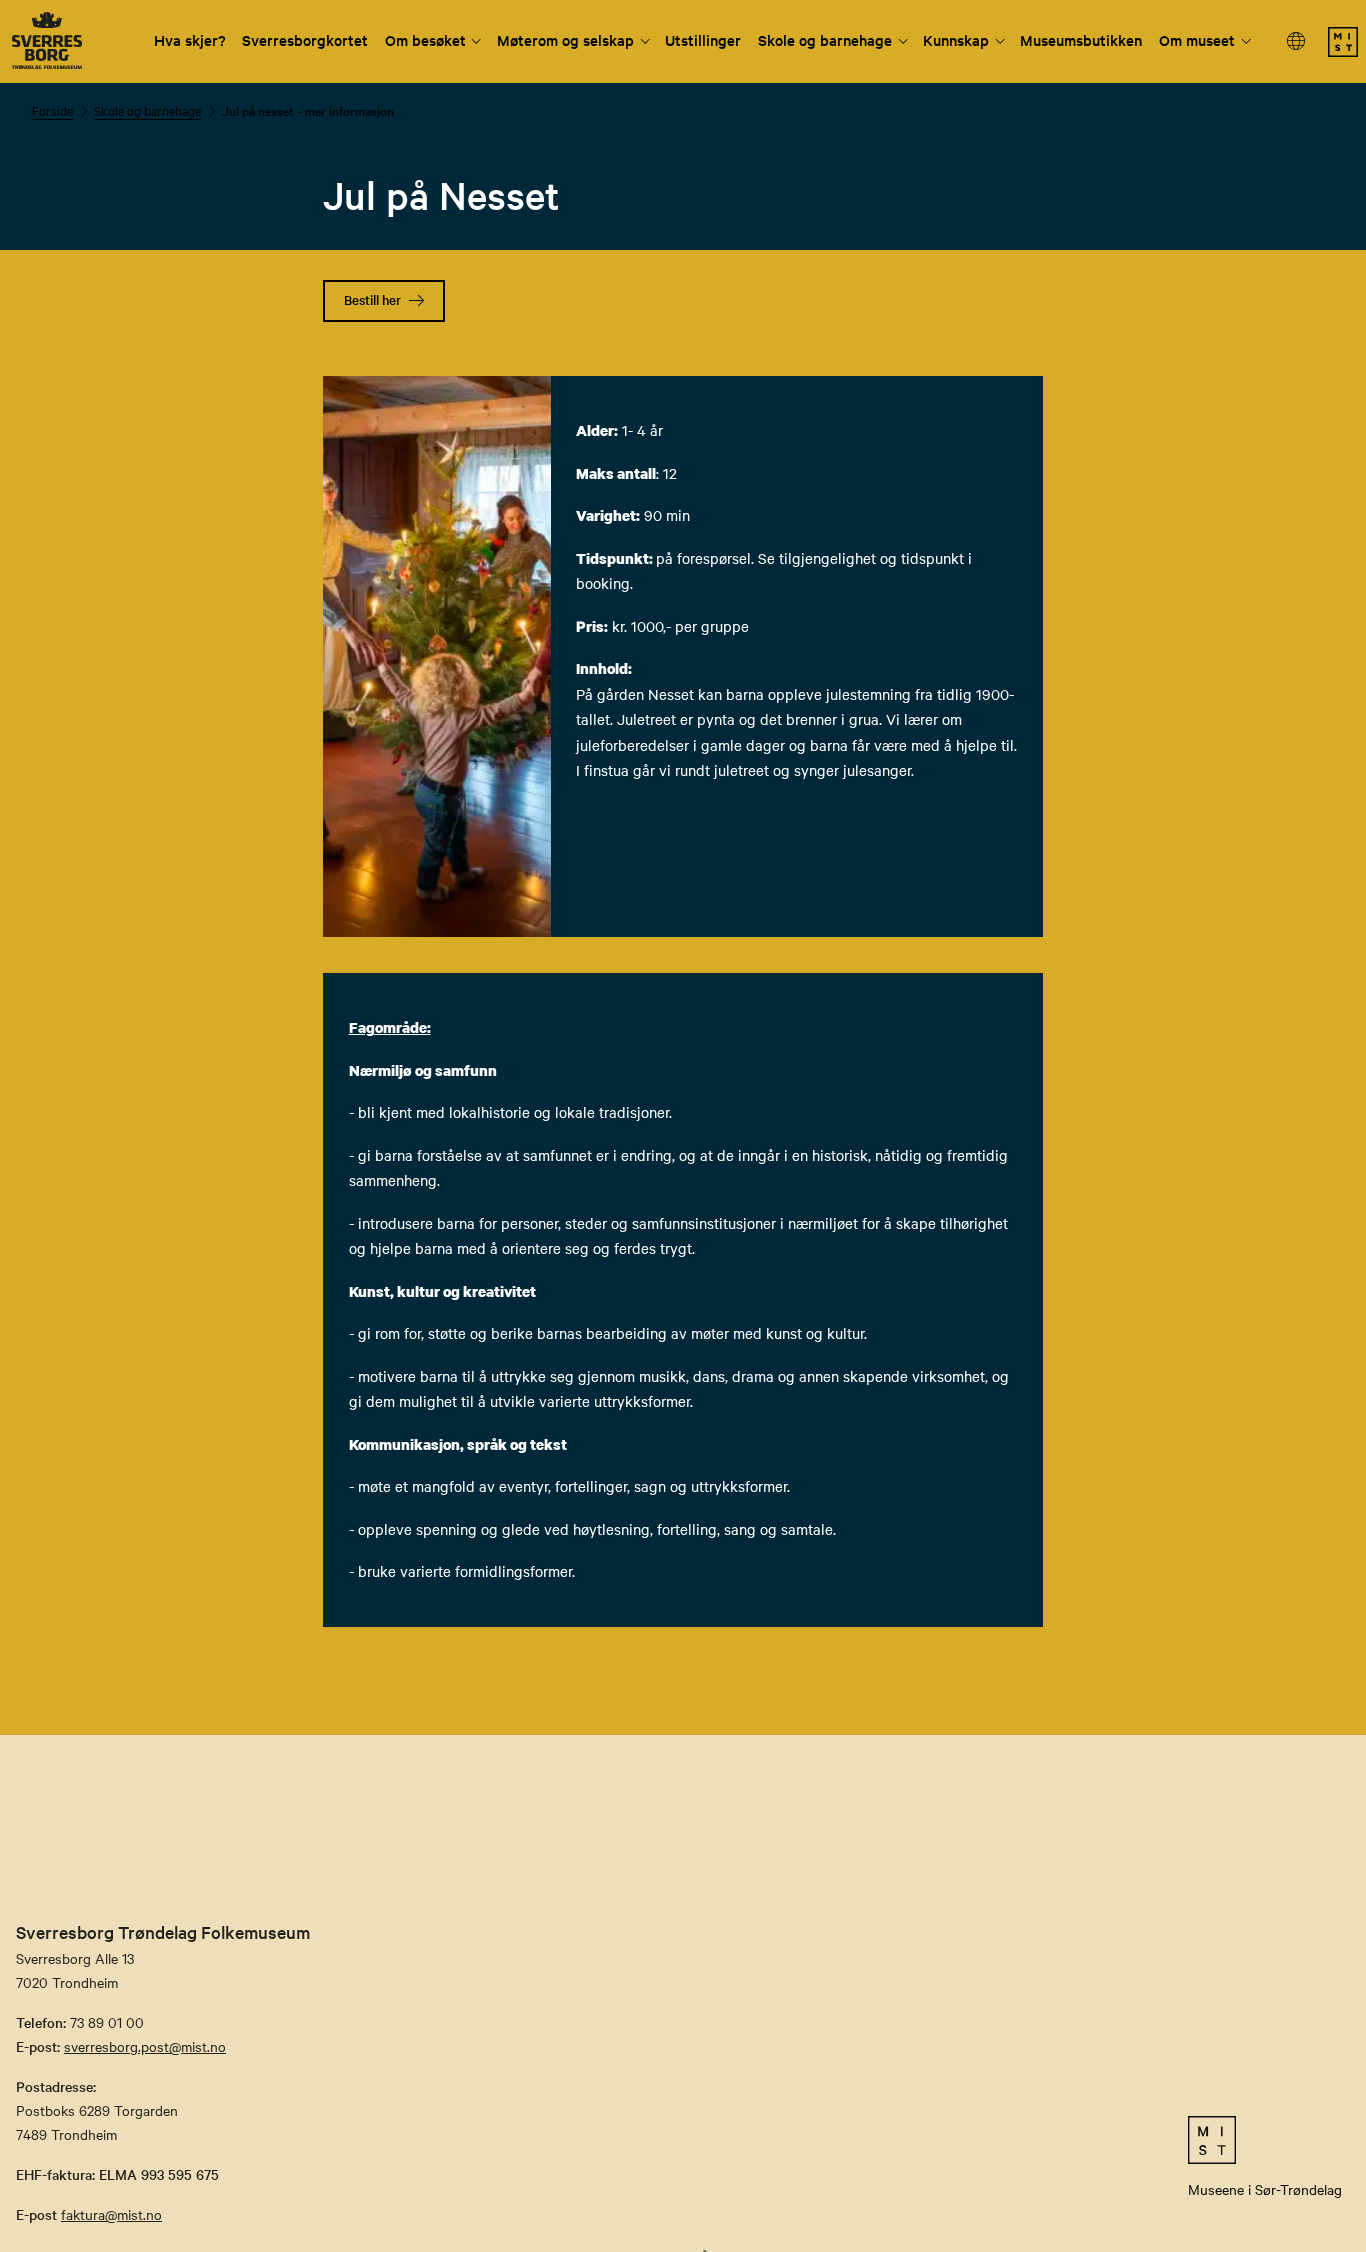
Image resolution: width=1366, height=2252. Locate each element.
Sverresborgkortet (305, 39)
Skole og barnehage (825, 39)
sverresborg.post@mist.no (145, 2046)
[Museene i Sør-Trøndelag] (1343, 51)
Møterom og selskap (565, 39)
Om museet (1197, 39)
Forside (52, 110)
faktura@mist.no (111, 2214)
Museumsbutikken (1081, 39)
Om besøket (425, 39)
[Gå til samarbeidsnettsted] (1265, 2140)
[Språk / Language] (1297, 41)
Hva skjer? (190, 39)
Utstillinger (703, 39)
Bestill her (372, 299)
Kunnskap (956, 39)
